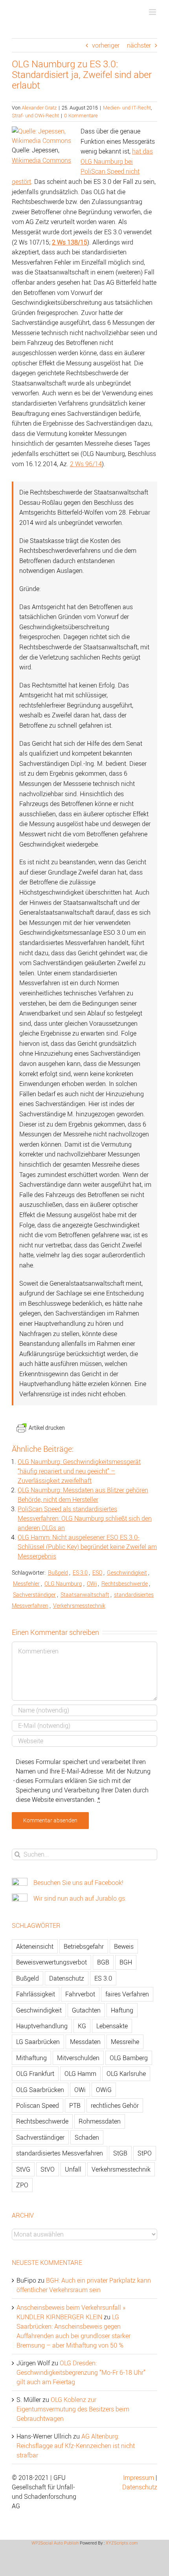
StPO (145, 2153)
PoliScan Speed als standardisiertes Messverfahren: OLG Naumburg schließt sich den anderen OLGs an (85, 1518)
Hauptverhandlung (42, 2026)
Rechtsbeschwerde (125, 1584)
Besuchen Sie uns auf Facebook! (78, 1883)
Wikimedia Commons (41, 160)
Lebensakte (112, 2026)
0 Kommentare (81, 115)
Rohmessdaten (100, 2121)
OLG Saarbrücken (40, 2090)
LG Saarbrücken (38, 2042)
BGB (103, 1962)
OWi (92, 1584)
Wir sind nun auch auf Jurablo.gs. (80, 1898)
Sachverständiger (34, 1595)
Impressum (139, 2478)
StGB (120, 2153)
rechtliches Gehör (115, 2105)
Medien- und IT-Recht (127, 107)
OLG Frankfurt (35, 2074)
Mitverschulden (78, 2058)
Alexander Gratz (39, 107)
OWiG (104, 2090)
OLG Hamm (80, 2074)
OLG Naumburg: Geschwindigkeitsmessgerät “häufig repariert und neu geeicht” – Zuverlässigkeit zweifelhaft (79, 1471)
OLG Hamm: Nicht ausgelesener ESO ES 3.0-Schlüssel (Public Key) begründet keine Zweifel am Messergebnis (87, 1547)
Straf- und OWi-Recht (35, 115)
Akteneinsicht (35, 1946)
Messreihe (125, 2042)
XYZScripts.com (122, 2543)
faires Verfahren (127, 1994)
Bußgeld (58, 1572)
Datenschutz (67, 1978)
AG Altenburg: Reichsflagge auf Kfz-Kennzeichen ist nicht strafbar (76, 2446)
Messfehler (26, 1584)
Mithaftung (31, 2058)
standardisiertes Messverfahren (60, 2153)
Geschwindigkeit (127, 1572)
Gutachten (86, 2010)
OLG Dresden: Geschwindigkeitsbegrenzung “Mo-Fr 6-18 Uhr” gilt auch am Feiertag (81, 2372)
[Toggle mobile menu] (153, 12)
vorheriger (106, 45)
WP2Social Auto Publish (55, 2543)
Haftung (122, 2010)
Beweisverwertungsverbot (51, 1962)
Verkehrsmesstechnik (79, 1606)
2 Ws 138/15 (70, 242)
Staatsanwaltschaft (85, 1595)
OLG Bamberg (129, 2058)
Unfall (73, 2169)
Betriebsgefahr (84, 1946)
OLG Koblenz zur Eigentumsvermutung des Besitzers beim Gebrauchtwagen (73, 2409)
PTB (75, 2105)
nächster (139, 45)
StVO (48, 2169)
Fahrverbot (80, 1994)
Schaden (87, 2137)
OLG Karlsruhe (126, 2074)
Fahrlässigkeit (36, 1994)
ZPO (22, 2185)
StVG (23, 2169)
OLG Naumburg (63, 1584)
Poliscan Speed (38, 2105)
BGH (126, 1962)
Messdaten (85, 2042)
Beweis (124, 1946)
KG (82, 2026)
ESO (97, 1572)
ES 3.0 (80, 1572)
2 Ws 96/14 (86, 464)
